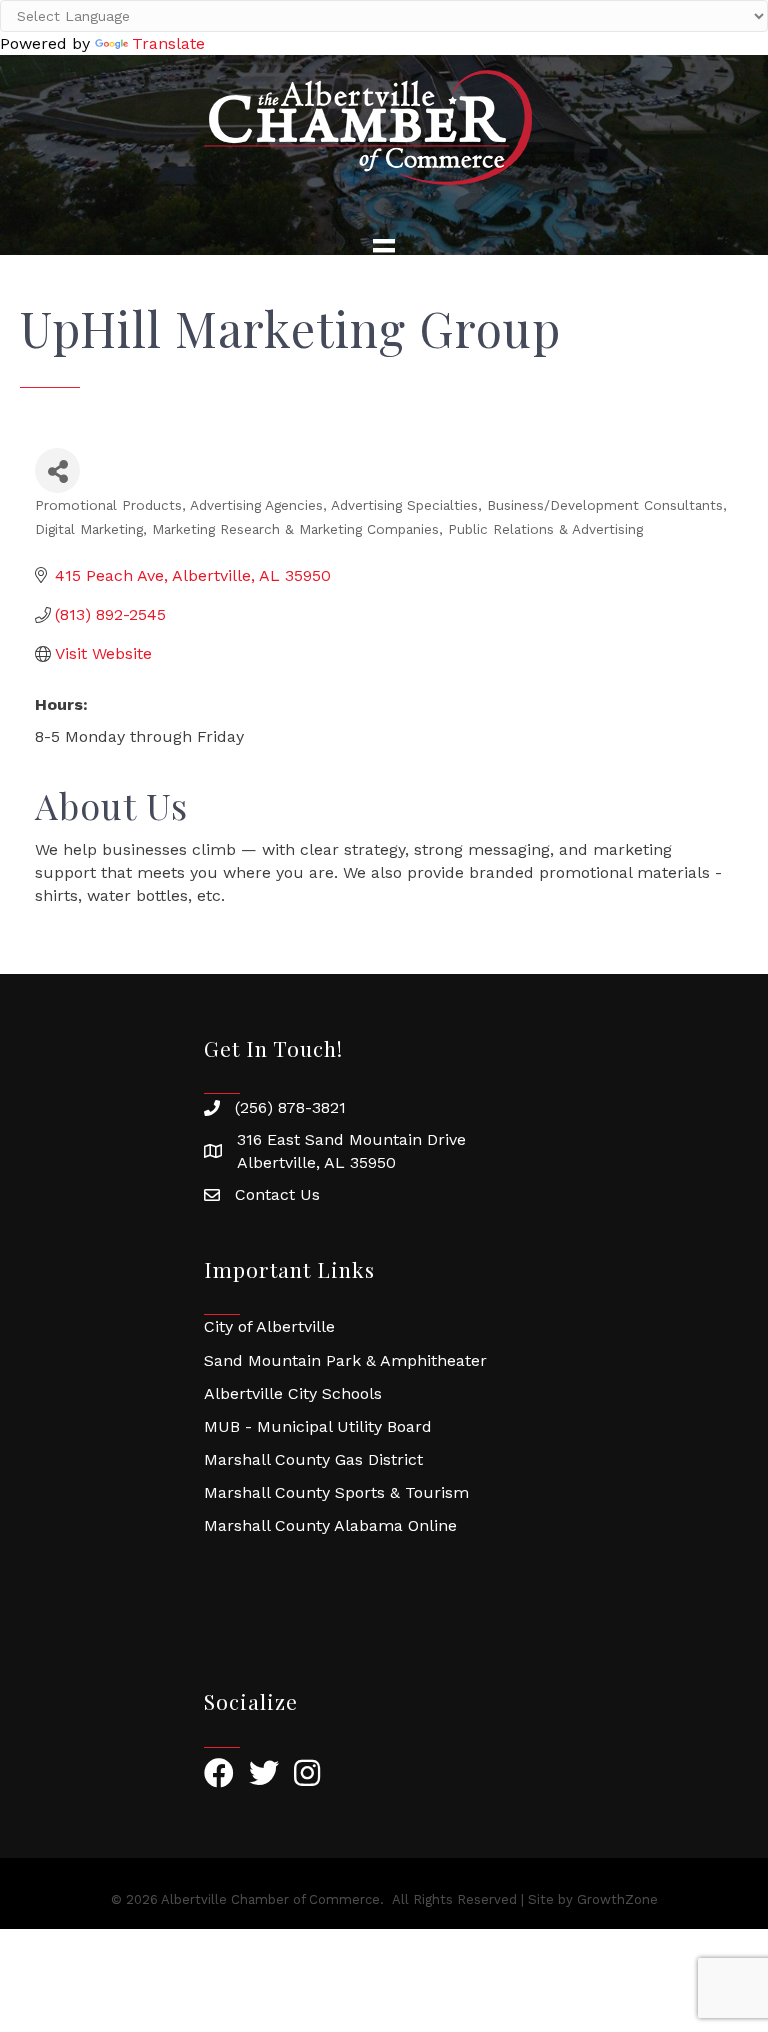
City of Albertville (269, 1326)
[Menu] (384, 250)
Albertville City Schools (293, 1393)
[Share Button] (57, 470)
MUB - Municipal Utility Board (318, 1426)
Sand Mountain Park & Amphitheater (345, 1360)
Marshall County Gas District (313, 1459)
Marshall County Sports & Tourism (336, 1492)
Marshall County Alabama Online (330, 1525)
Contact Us (277, 1194)
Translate (168, 43)
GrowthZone (617, 1899)
